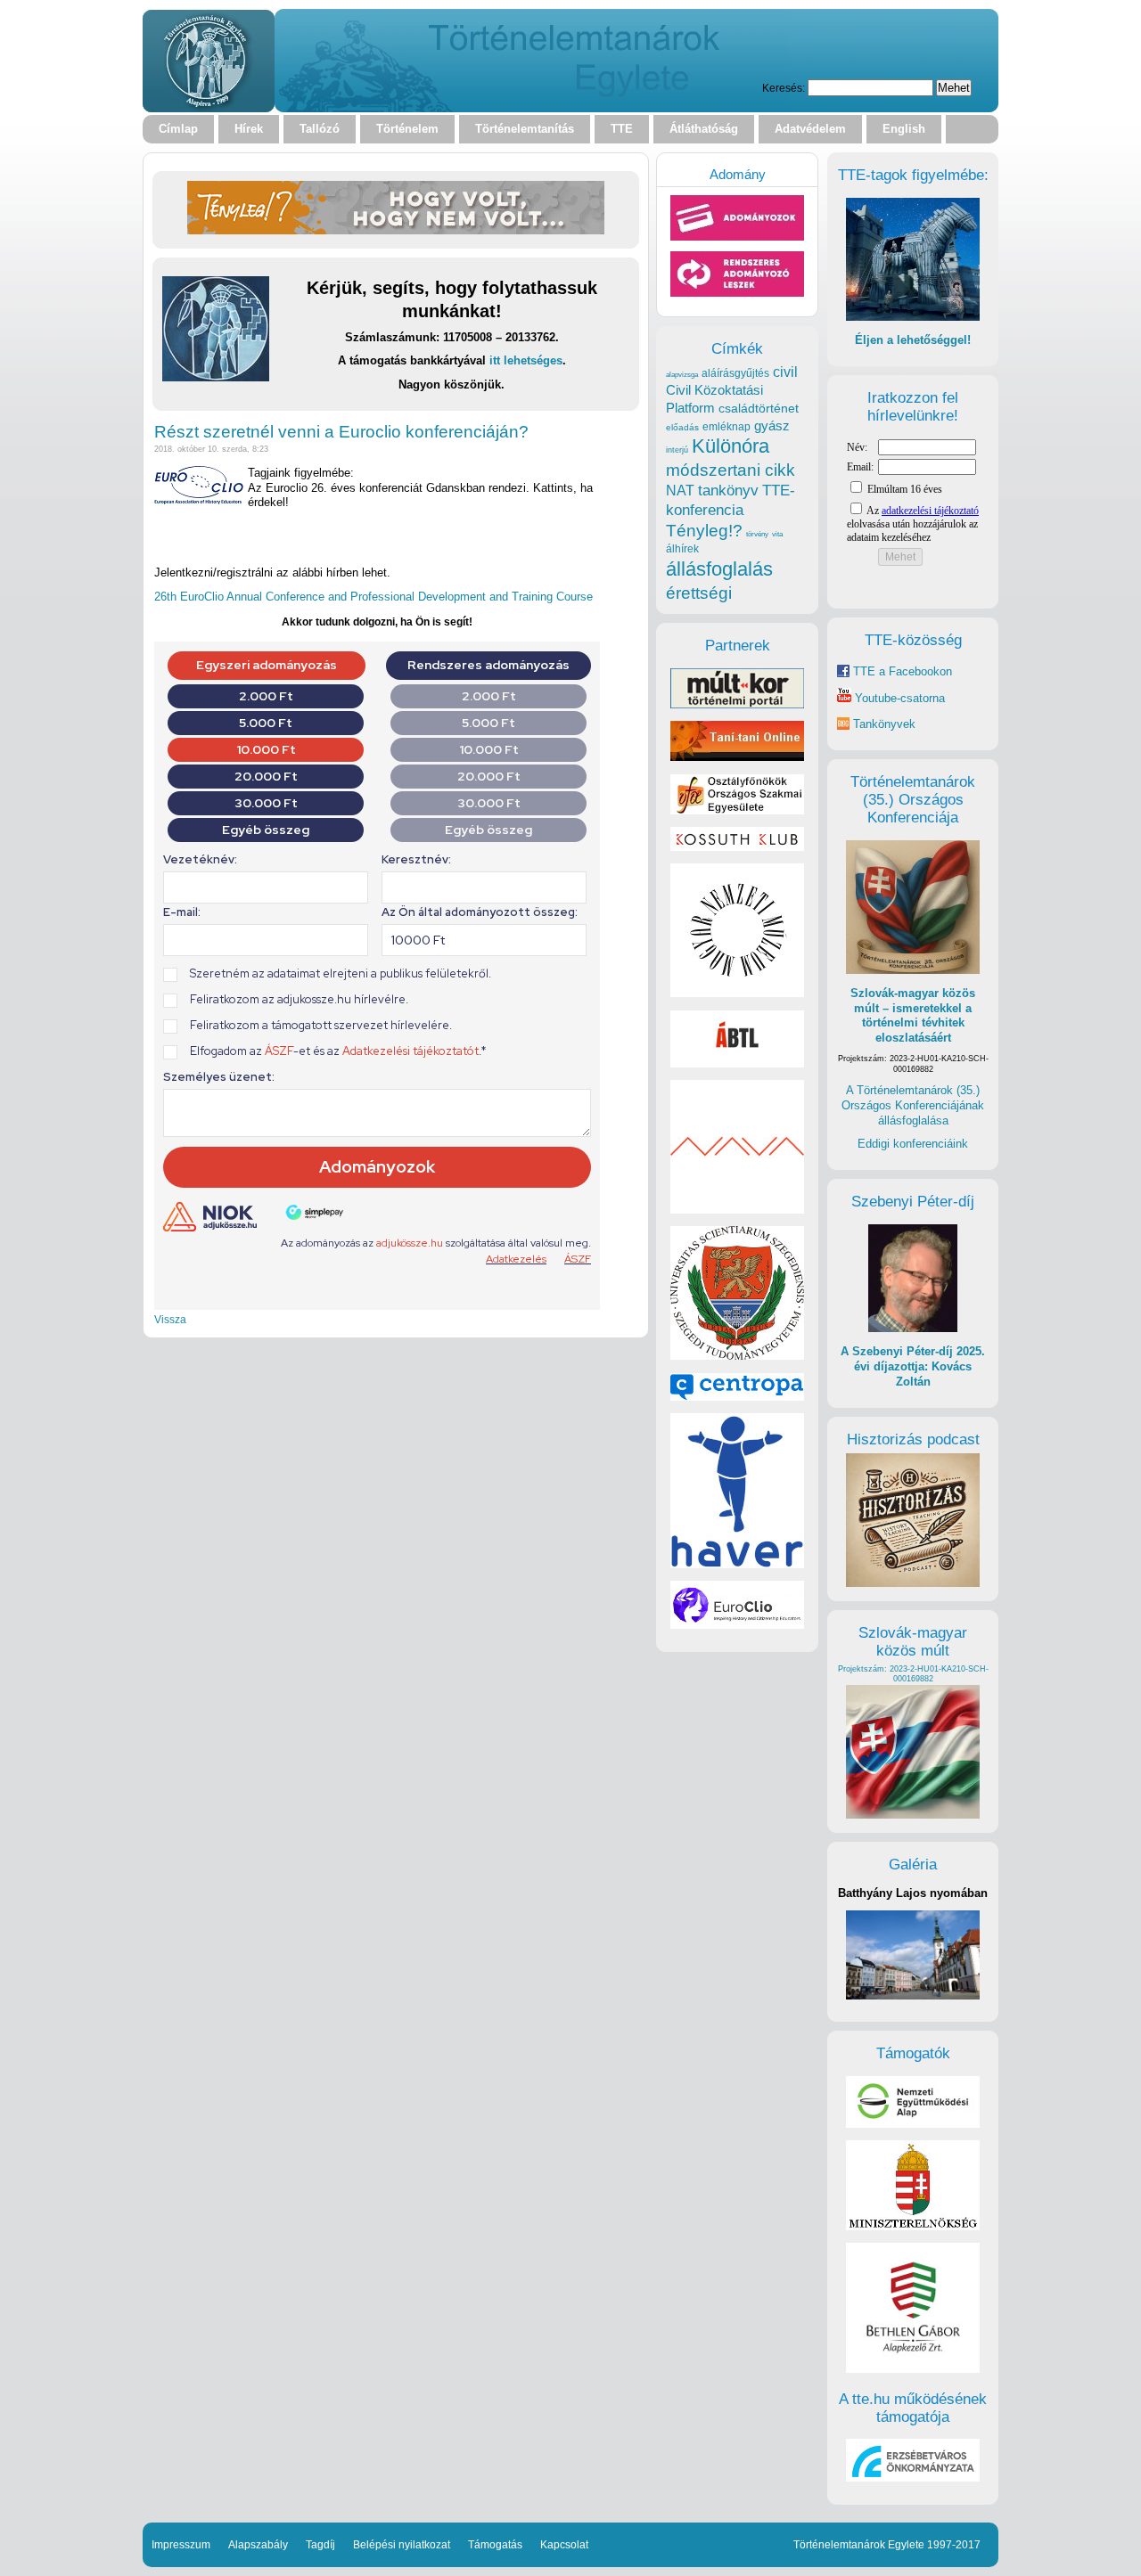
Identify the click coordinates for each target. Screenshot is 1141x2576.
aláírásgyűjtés (735, 373)
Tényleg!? (704, 531)
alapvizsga (682, 374)
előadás (682, 427)
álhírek (682, 548)
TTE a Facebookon (901, 671)
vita (777, 534)
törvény (757, 534)
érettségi (699, 593)
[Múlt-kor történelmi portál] (737, 704)
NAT (680, 491)
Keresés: (784, 88)
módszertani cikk (731, 470)
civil (785, 372)
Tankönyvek (884, 724)
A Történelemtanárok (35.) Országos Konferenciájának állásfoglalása (913, 1105)
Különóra (731, 446)
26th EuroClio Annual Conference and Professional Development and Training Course (373, 597)
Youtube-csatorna (898, 698)
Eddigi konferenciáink (913, 1144)
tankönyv (728, 491)
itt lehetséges (526, 360)
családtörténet (759, 408)
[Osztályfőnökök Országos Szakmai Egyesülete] (737, 810)
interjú (677, 450)
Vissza (170, 1319)
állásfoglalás (719, 569)
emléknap (726, 427)
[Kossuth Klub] (737, 847)
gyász (772, 425)
